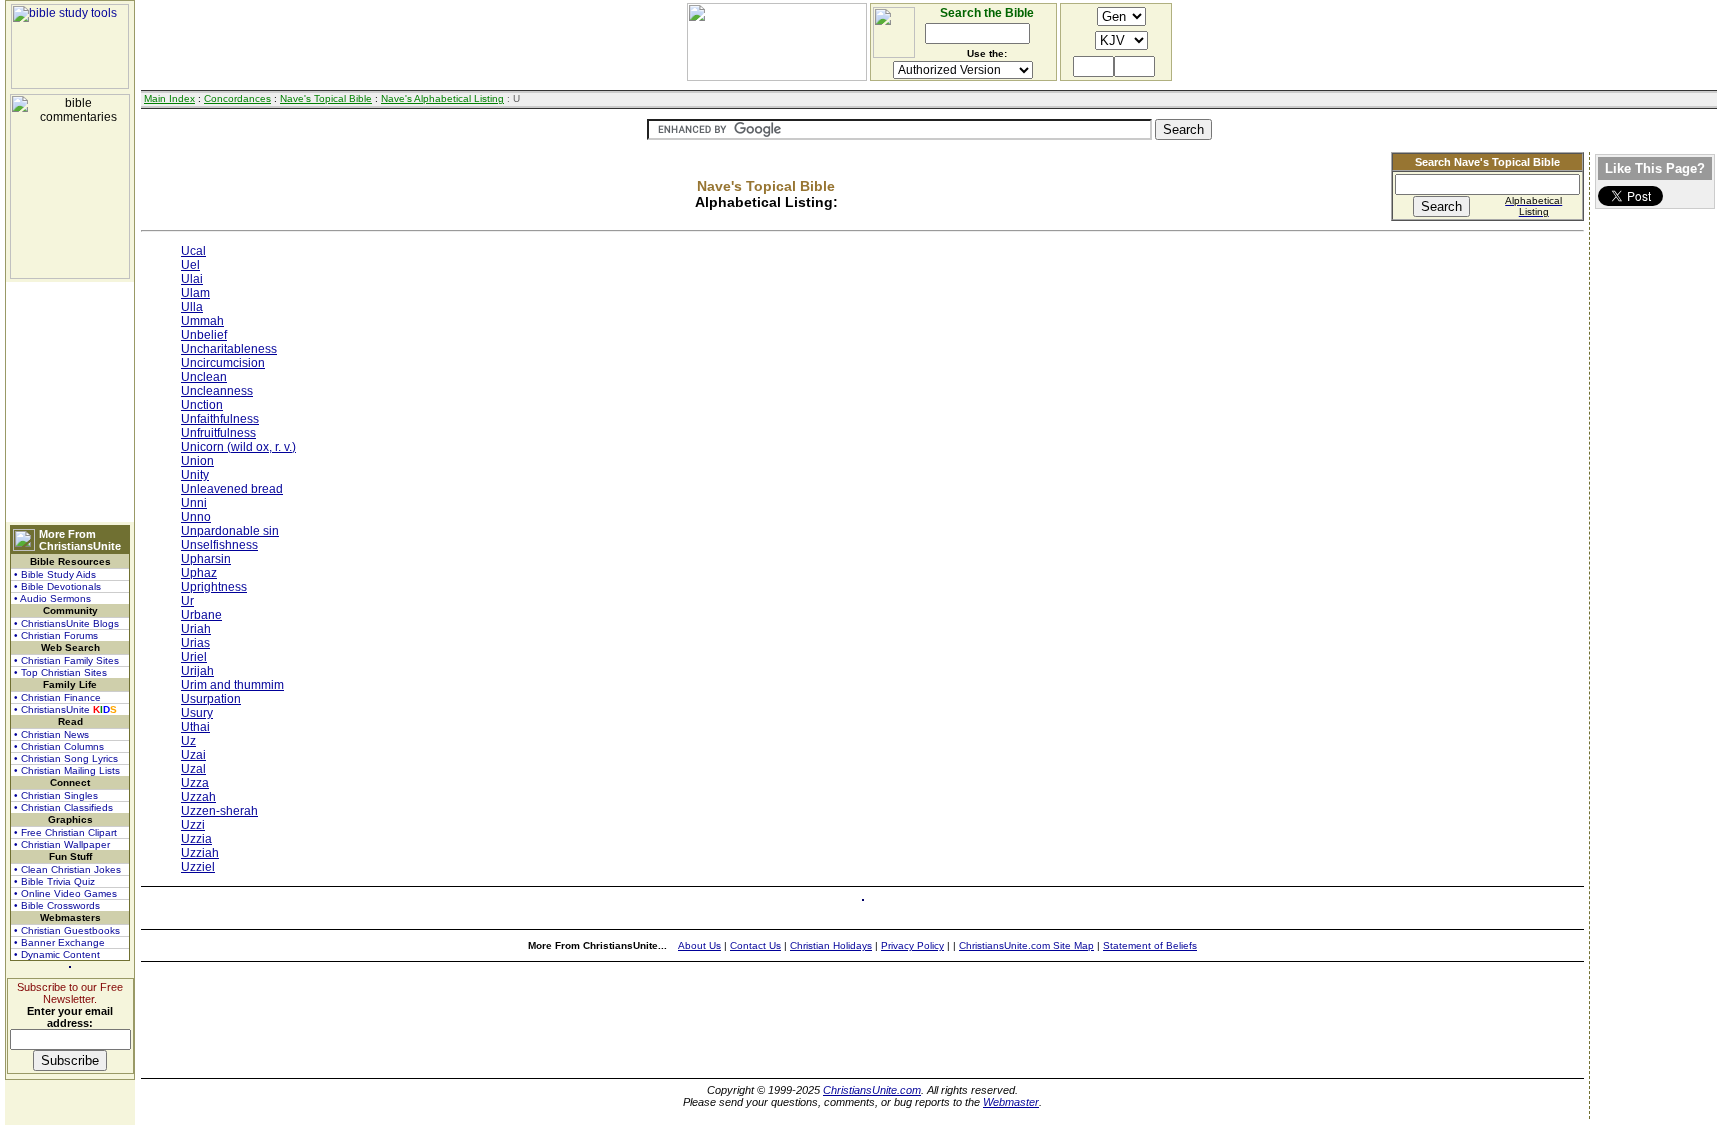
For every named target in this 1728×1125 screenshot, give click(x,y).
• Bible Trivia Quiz (54, 881)
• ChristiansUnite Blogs (66, 623)
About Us (699, 945)
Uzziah (200, 853)
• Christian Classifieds (63, 807)
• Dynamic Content (57, 954)
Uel (190, 265)
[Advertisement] (70, 402)
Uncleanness (217, 391)
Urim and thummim (232, 685)
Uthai (195, 727)
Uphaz (199, 573)
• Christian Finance (57, 697)
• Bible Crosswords (57, 905)
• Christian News (51, 734)
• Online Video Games (65, 893)
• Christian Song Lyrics (66, 758)
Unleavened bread (232, 489)
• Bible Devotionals (57, 586)
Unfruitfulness (218, 433)
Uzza (195, 783)
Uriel (194, 657)
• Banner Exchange (59, 942)
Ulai (192, 279)
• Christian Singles (56, 795)
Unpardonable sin (230, 531)
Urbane (201, 615)
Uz (188, 741)
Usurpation (211, 699)
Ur (187, 601)
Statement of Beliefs (1150, 945)
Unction (202, 405)
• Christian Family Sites (66, 660)
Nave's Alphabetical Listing (442, 98)
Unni (194, 503)
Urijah (197, 671)
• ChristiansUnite (65, 709)
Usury (197, 713)
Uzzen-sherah (219, 811)
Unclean (204, 377)
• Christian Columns (59, 746)
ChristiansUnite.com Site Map (1026, 945)
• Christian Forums (56, 635)
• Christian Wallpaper (62, 844)
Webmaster (1011, 1102)
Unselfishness (219, 545)
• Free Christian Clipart (65, 832)
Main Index (169, 98)
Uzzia (196, 839)
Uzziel (198, 867)
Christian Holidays (831, 945)
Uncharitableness (229, 349)
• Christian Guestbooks (67, 930)
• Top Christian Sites (60, 672)
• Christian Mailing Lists (67, 770)
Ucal (193, 251)
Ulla (192, 307)
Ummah (202, 321)
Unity (195, 475)
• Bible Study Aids (55, 574)
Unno (196, 517)
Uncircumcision (223, 363)
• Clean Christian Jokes (67, 869)
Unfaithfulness (220, 419)
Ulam (195, 293)
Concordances (237, 98)
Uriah (196, 629)
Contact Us (755, 945)
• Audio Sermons (52, 598)
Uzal (193, 769)
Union (197, 461)
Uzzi (193, 825)
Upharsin (206, 559)
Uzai (193, 755)
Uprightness (214, 587)
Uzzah (198, 797)
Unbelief (204, 335)
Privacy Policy (912, 945)
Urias (195, 643)
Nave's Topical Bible (326, 98)
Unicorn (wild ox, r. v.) (238, 447)
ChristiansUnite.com (872, 1090)
